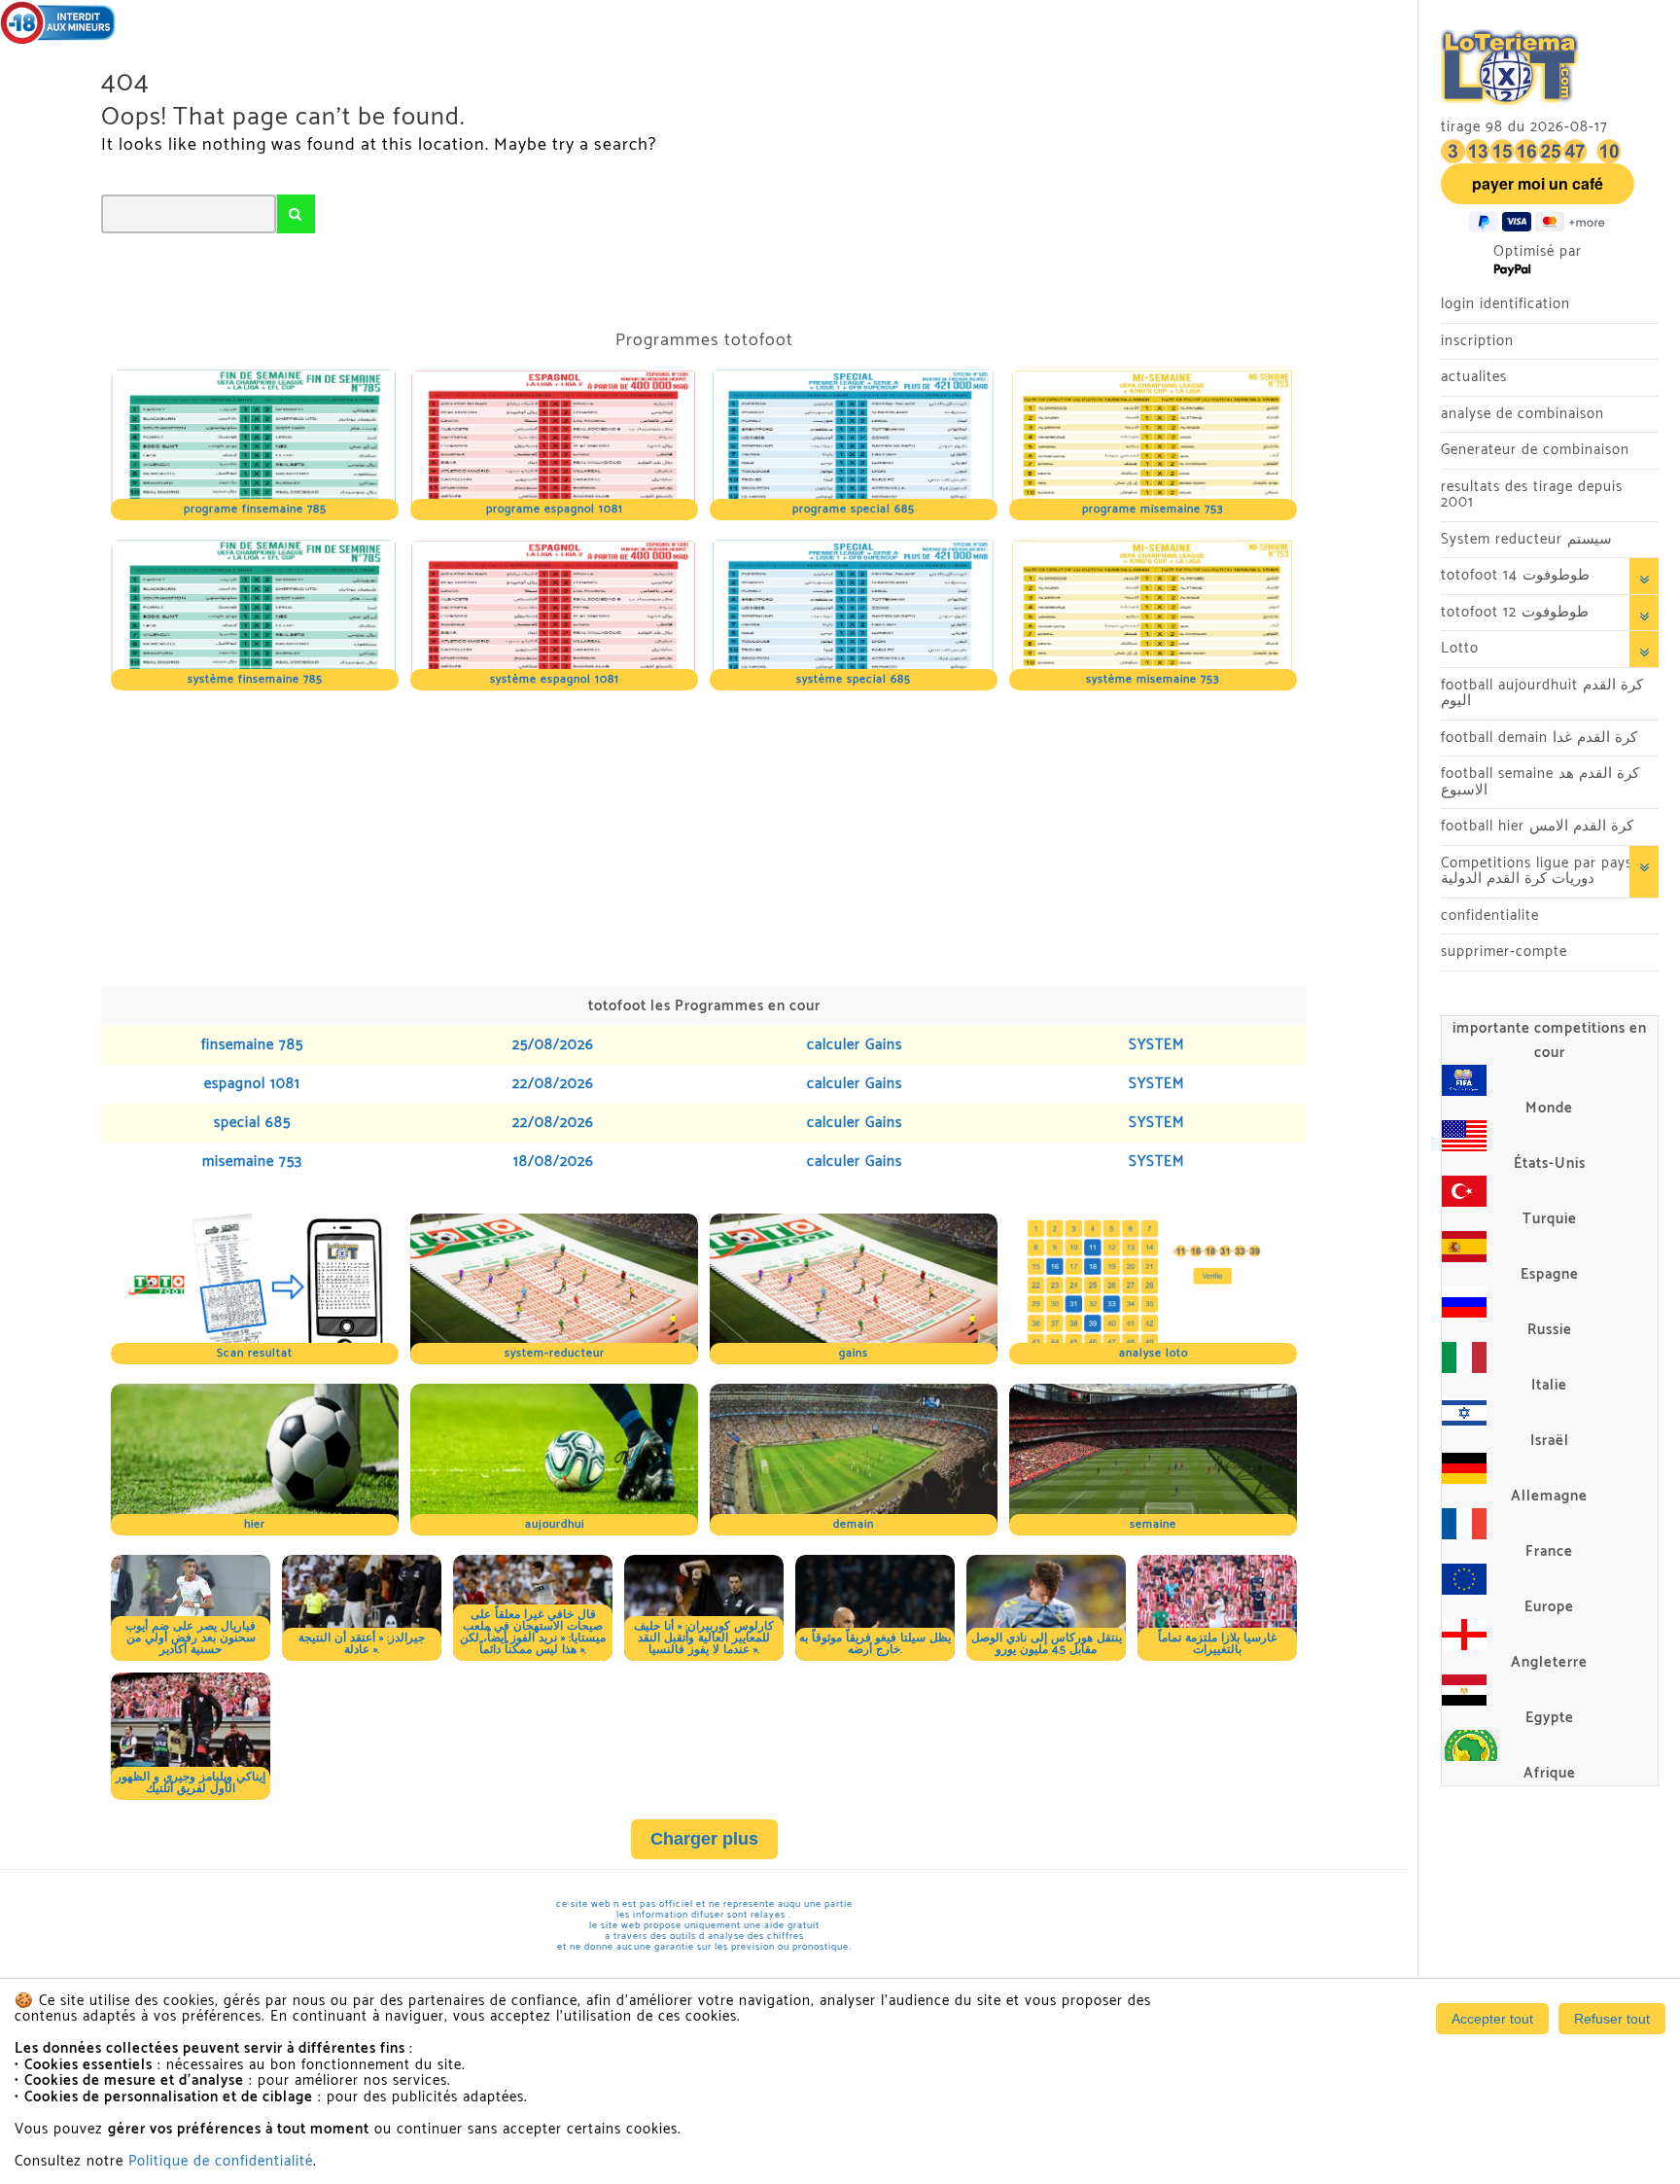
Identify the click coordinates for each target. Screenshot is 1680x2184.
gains (854, 1353)
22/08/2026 (553, 1084)
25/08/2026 (553, 1045)
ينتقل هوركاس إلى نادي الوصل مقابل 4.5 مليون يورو (1047, 1644)
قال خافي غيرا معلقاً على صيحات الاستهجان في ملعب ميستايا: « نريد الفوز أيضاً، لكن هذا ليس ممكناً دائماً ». (533, 1632)
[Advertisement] (684, 836)
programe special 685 (854, 509)
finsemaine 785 (252, 1045)
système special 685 (854, 679)
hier (255, 1524)
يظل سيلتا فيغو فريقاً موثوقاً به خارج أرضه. (875, 1644)
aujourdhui (555, 1524)
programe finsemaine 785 (255, 509)
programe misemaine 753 (1153, 509)
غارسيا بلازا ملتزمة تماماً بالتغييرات (1217, 1644)
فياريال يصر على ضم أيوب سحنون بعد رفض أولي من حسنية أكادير (191, 1638)
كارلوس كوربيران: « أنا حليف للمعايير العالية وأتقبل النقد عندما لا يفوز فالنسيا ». (704, 1638)
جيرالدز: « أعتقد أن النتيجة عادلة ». (362, 1644)
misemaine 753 (252, 1162)
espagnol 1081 (252, 1084)
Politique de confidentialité (221, 2161)
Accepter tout (1492, 2019)
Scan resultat (255, 1353)
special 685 (252, 1123)
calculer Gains (855, 1045)
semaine (1153, 1524)
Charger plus (704, 1839)
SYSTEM (1156, 1045)
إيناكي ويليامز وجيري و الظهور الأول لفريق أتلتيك (191, 1783)
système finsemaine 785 (255, 679)
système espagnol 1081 (555, 679)
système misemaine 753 (1153, 679)
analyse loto (1154, 1353)
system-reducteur (555, 1353)
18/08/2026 (554, 1162)
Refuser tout (1612, 2019)
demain (854, 1524)
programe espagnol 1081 (555, 509)
